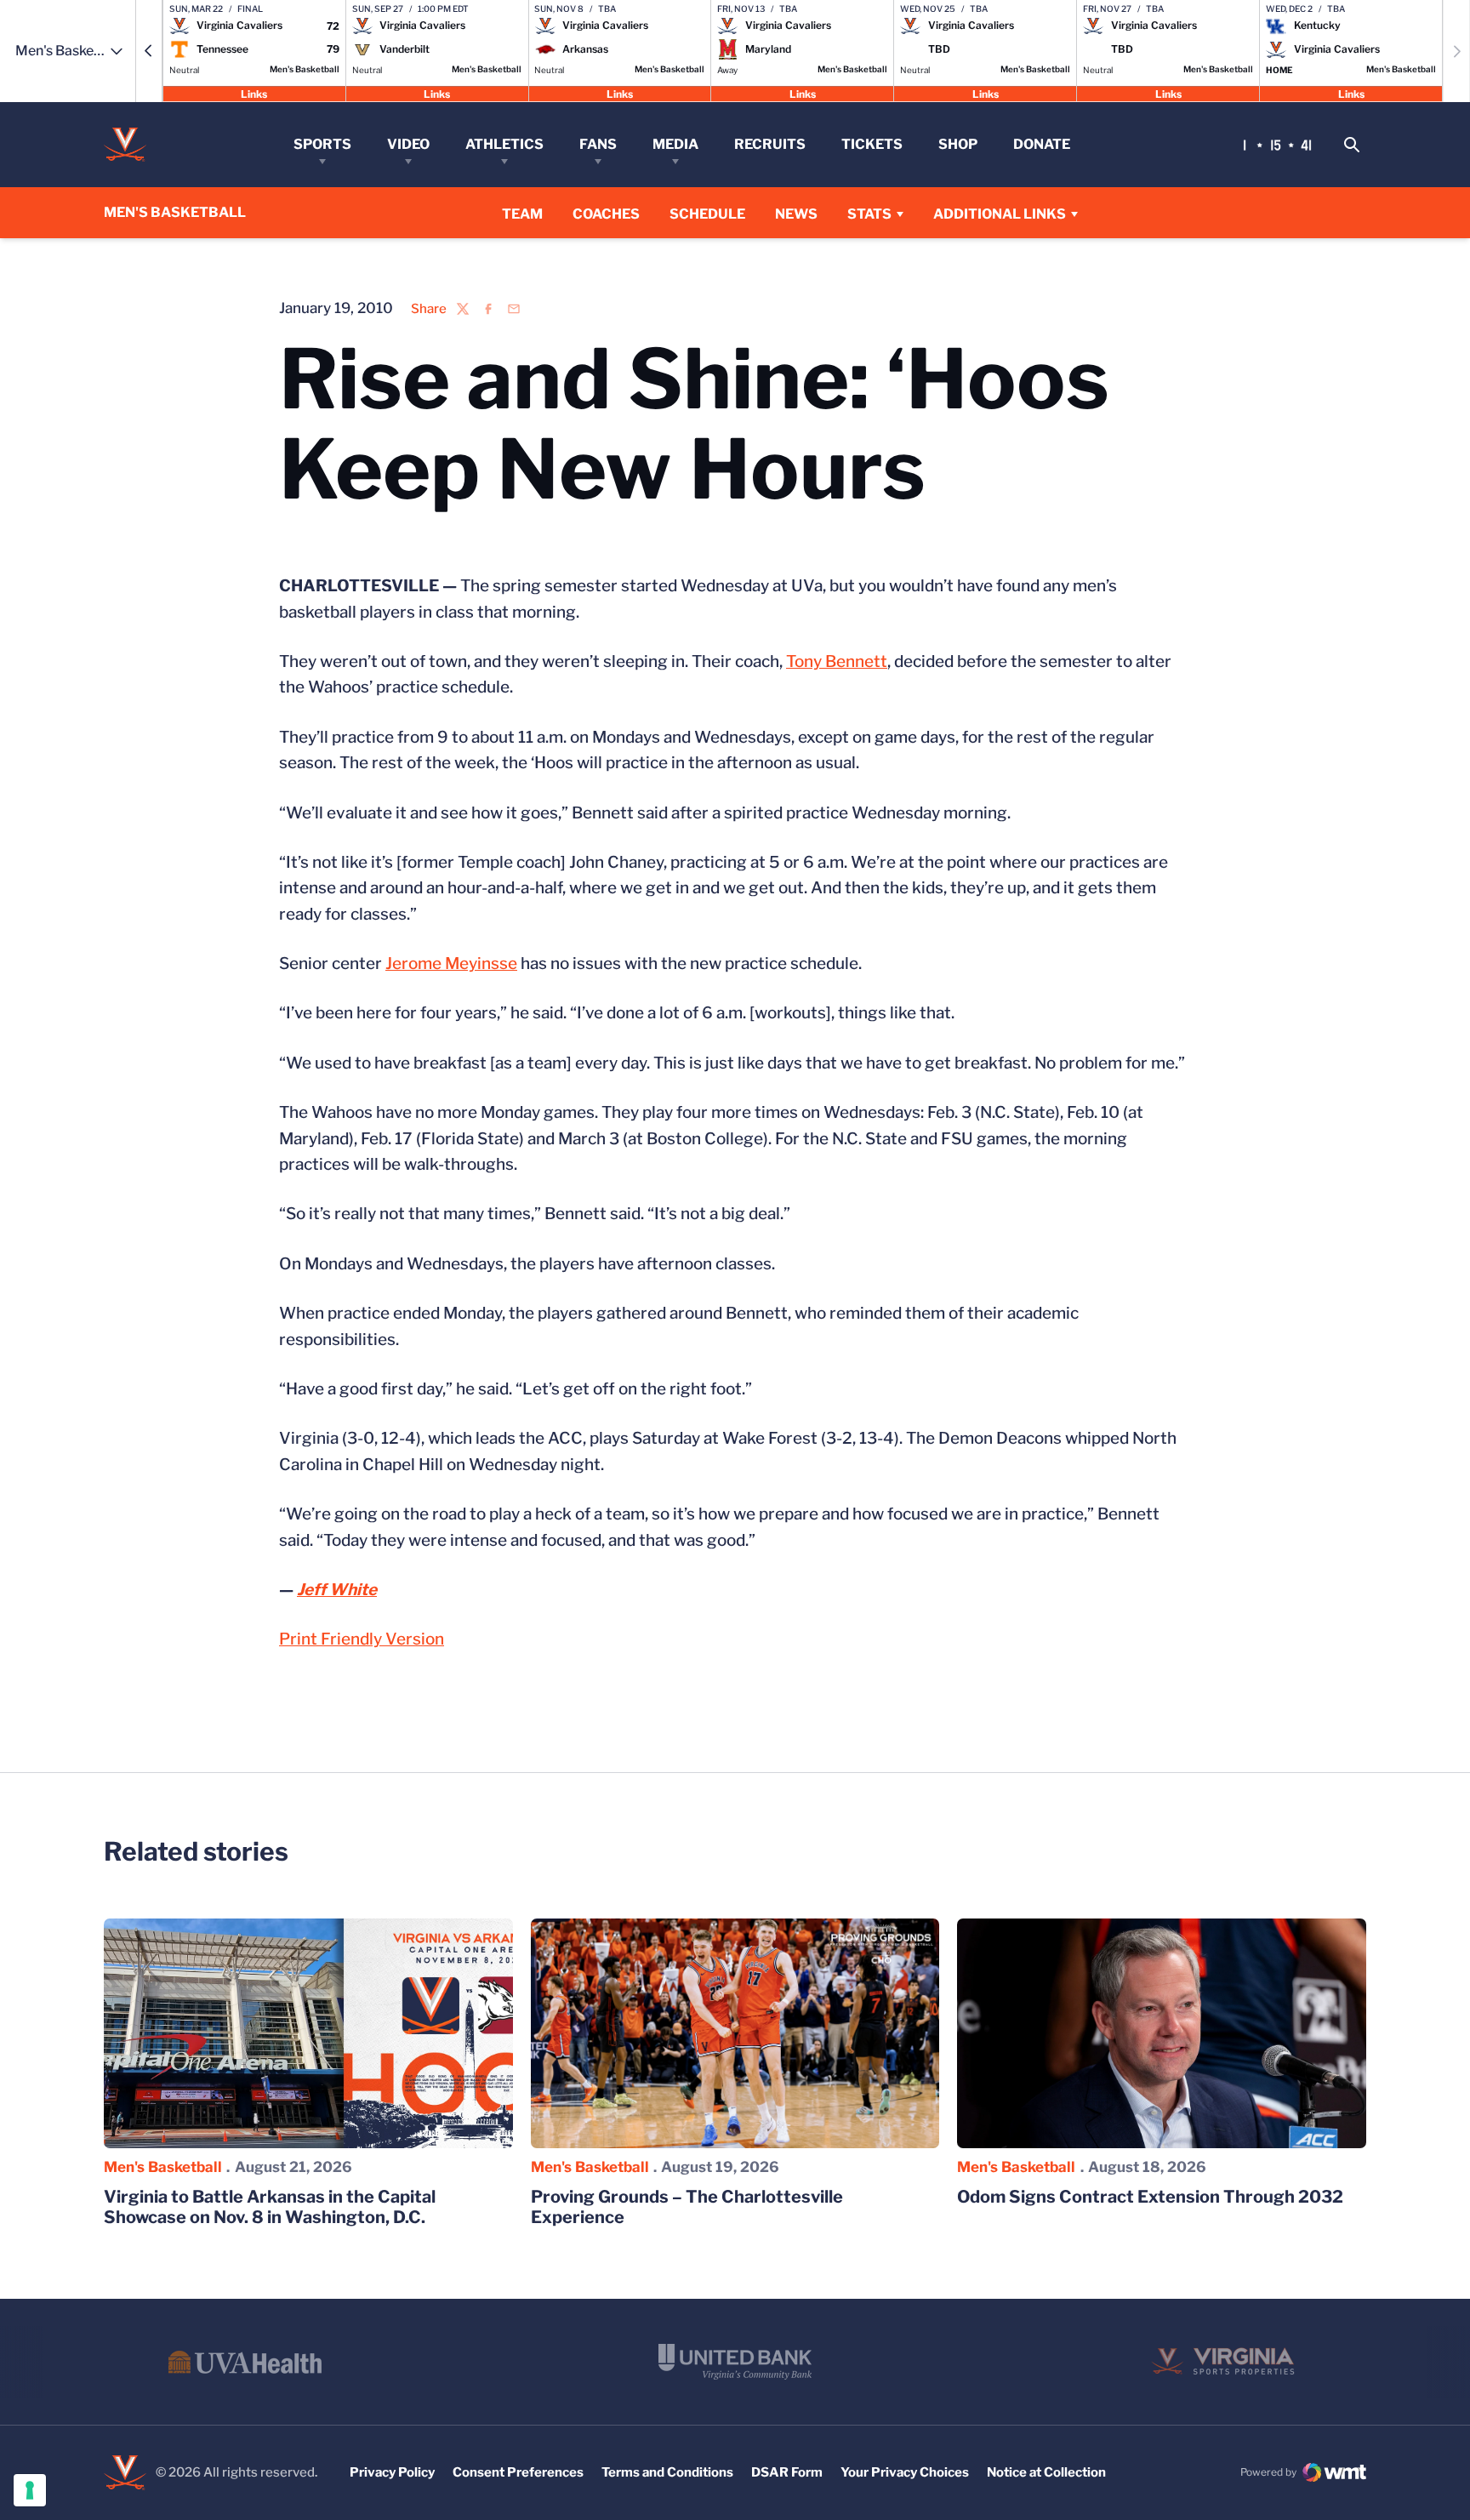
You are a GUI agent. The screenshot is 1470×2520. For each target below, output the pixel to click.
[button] (149, 51)
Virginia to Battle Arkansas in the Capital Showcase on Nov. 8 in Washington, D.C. (270, 2207)
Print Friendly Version (362, 1639)
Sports (322, 144)
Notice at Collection (1046, 2472)
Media (675, 144)
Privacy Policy (392, 2472)
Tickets (872, 144)
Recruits (770, 144)
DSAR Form (787, 2472)
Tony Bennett (837, 661)
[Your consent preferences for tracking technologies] (30, 2490)
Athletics (504, 144)
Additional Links (1000, 214)
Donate (1042, 144)
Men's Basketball (163, 2167)
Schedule (707, 214)
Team (522, 214)
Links (254, 93)
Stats (869, 214)
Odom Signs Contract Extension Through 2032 (1150, 2197)
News (796, 214)
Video (408, 144)
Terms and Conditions (667, 2472)
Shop (958, 144)
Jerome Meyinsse (451, 964)
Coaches (606, 214)
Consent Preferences (518, 2472)
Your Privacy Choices (905, 2472)
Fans (598, 144)
